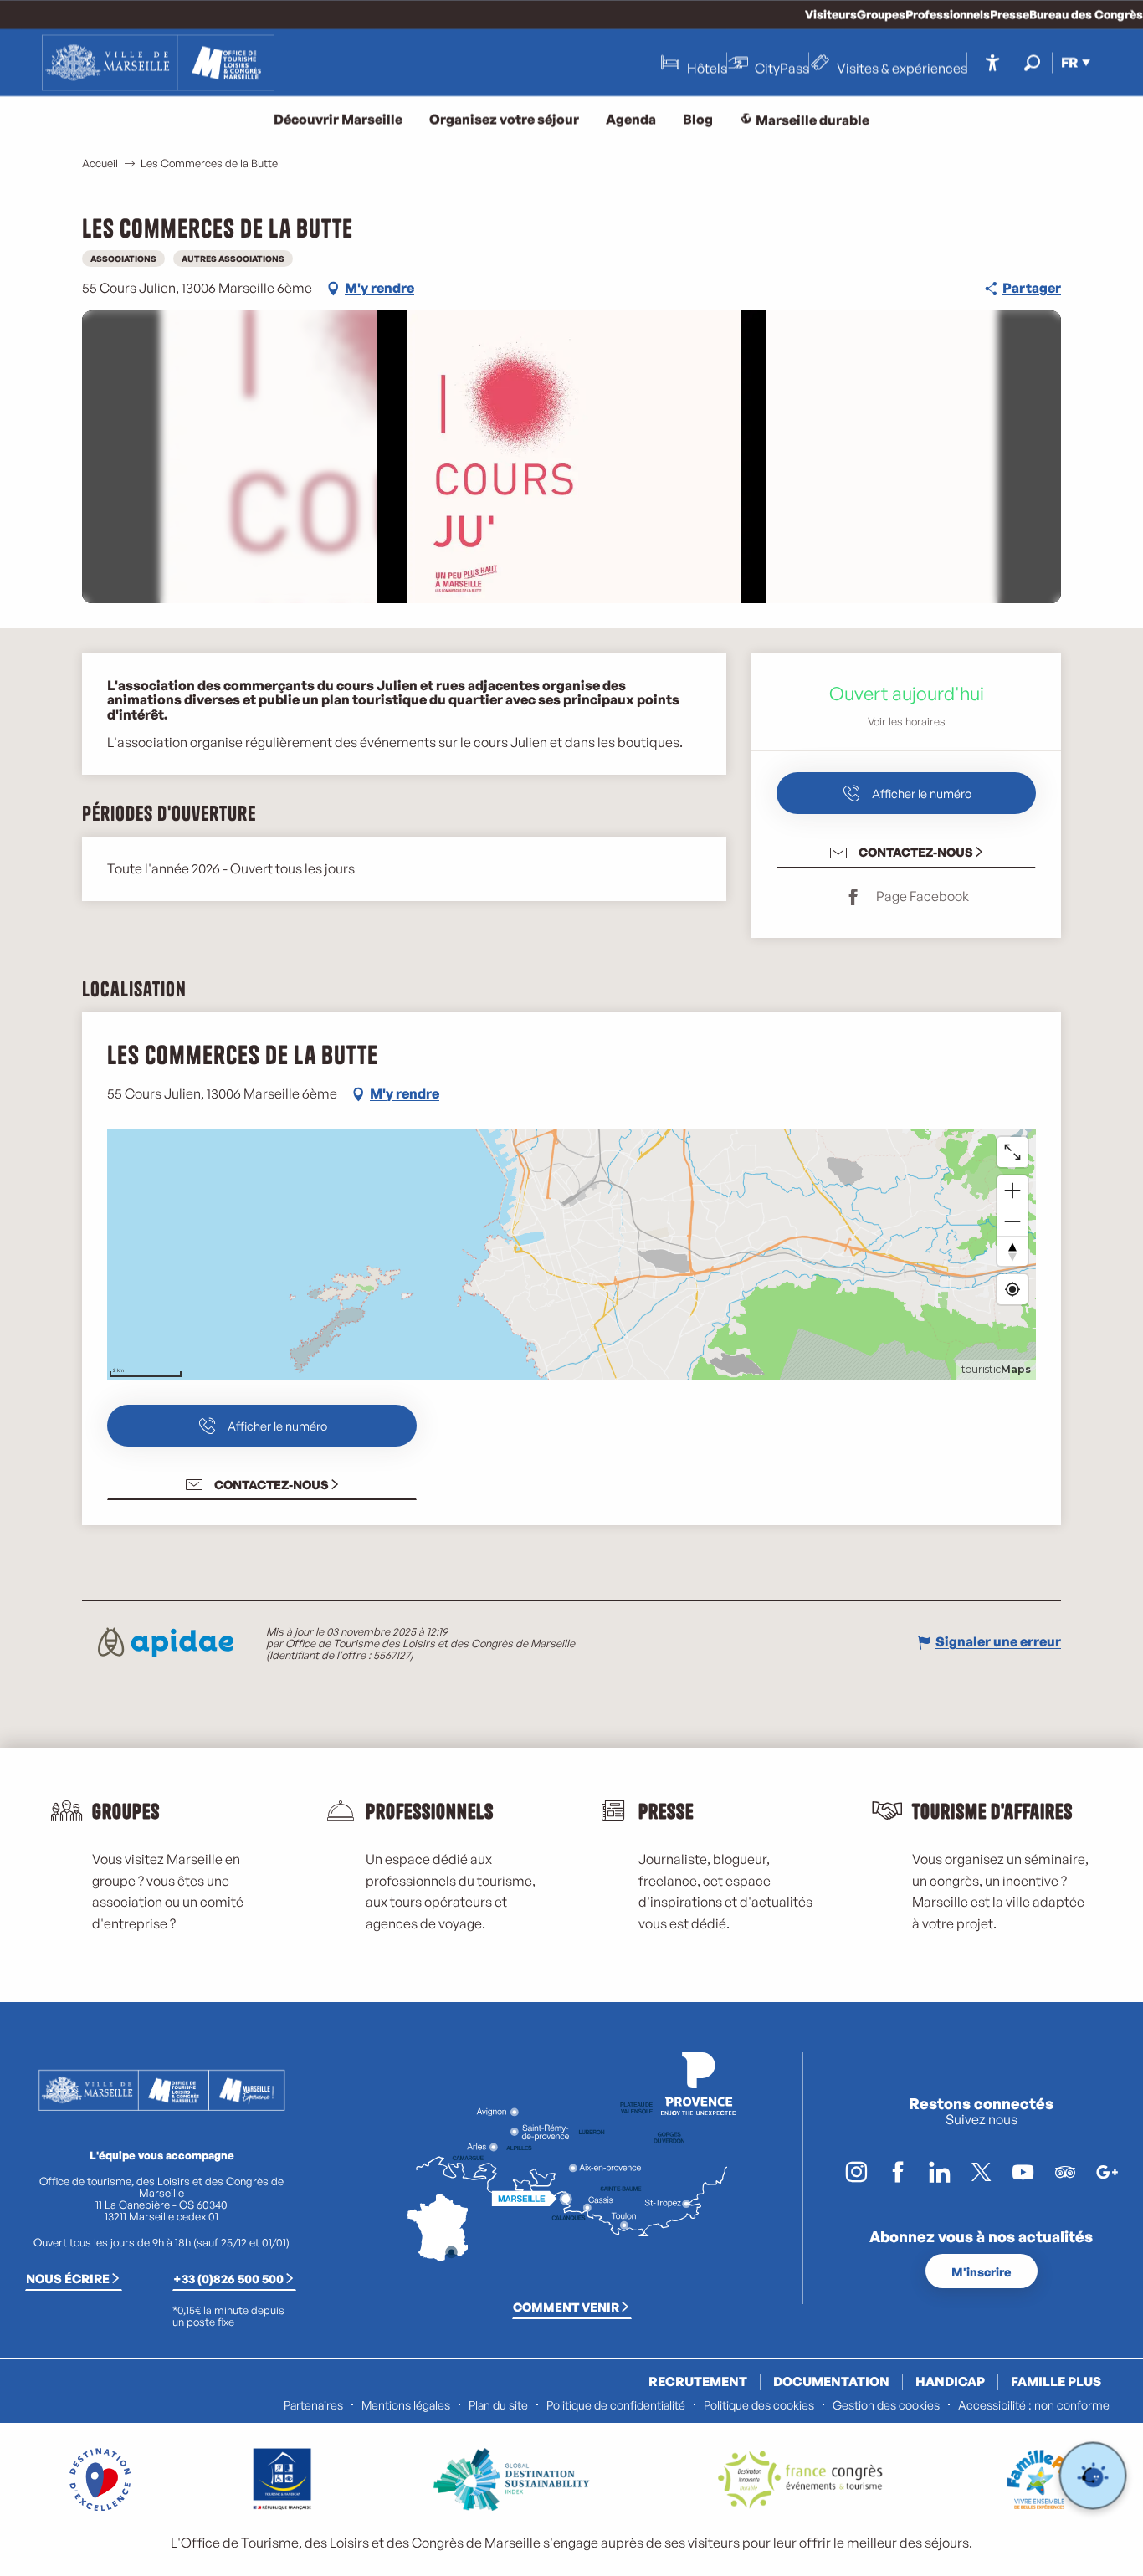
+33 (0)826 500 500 (228, 2278)
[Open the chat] (1093, 2476)
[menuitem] (158, 63)
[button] (1032, 62)
